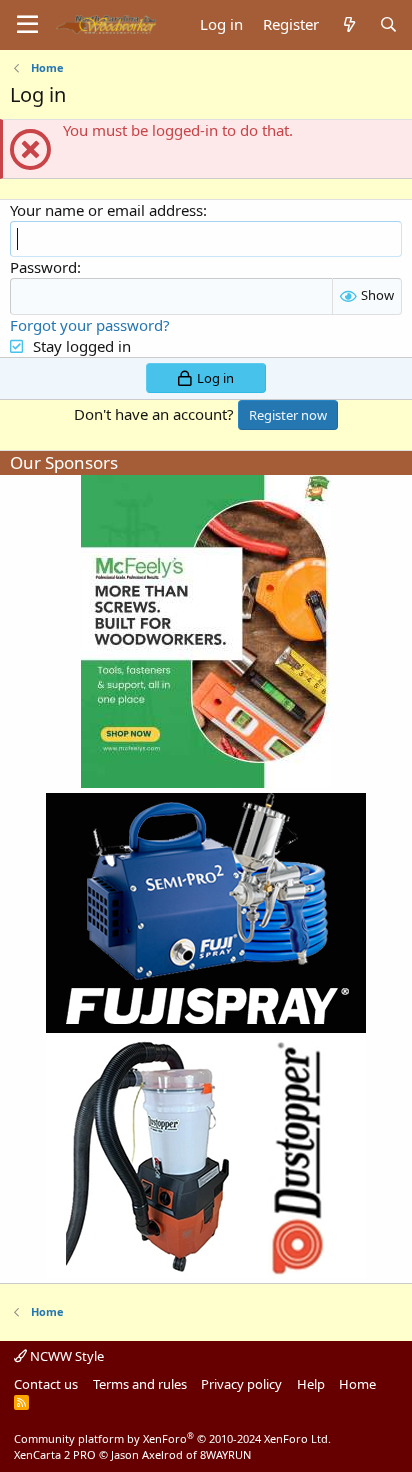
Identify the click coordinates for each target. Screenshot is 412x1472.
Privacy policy (241, 1384)
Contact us (46, 1384)
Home (357, 1384)
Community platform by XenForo (172, 1438)
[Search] (388, 24)
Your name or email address (106, 210)
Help (311, 1384)
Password (43, 267)
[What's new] (348, 24)
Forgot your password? (90, 325)
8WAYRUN (225, 1454)
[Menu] (27, 25)
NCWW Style (65, 1356)
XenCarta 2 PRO (55, 1454)
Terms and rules (140, 1384)
